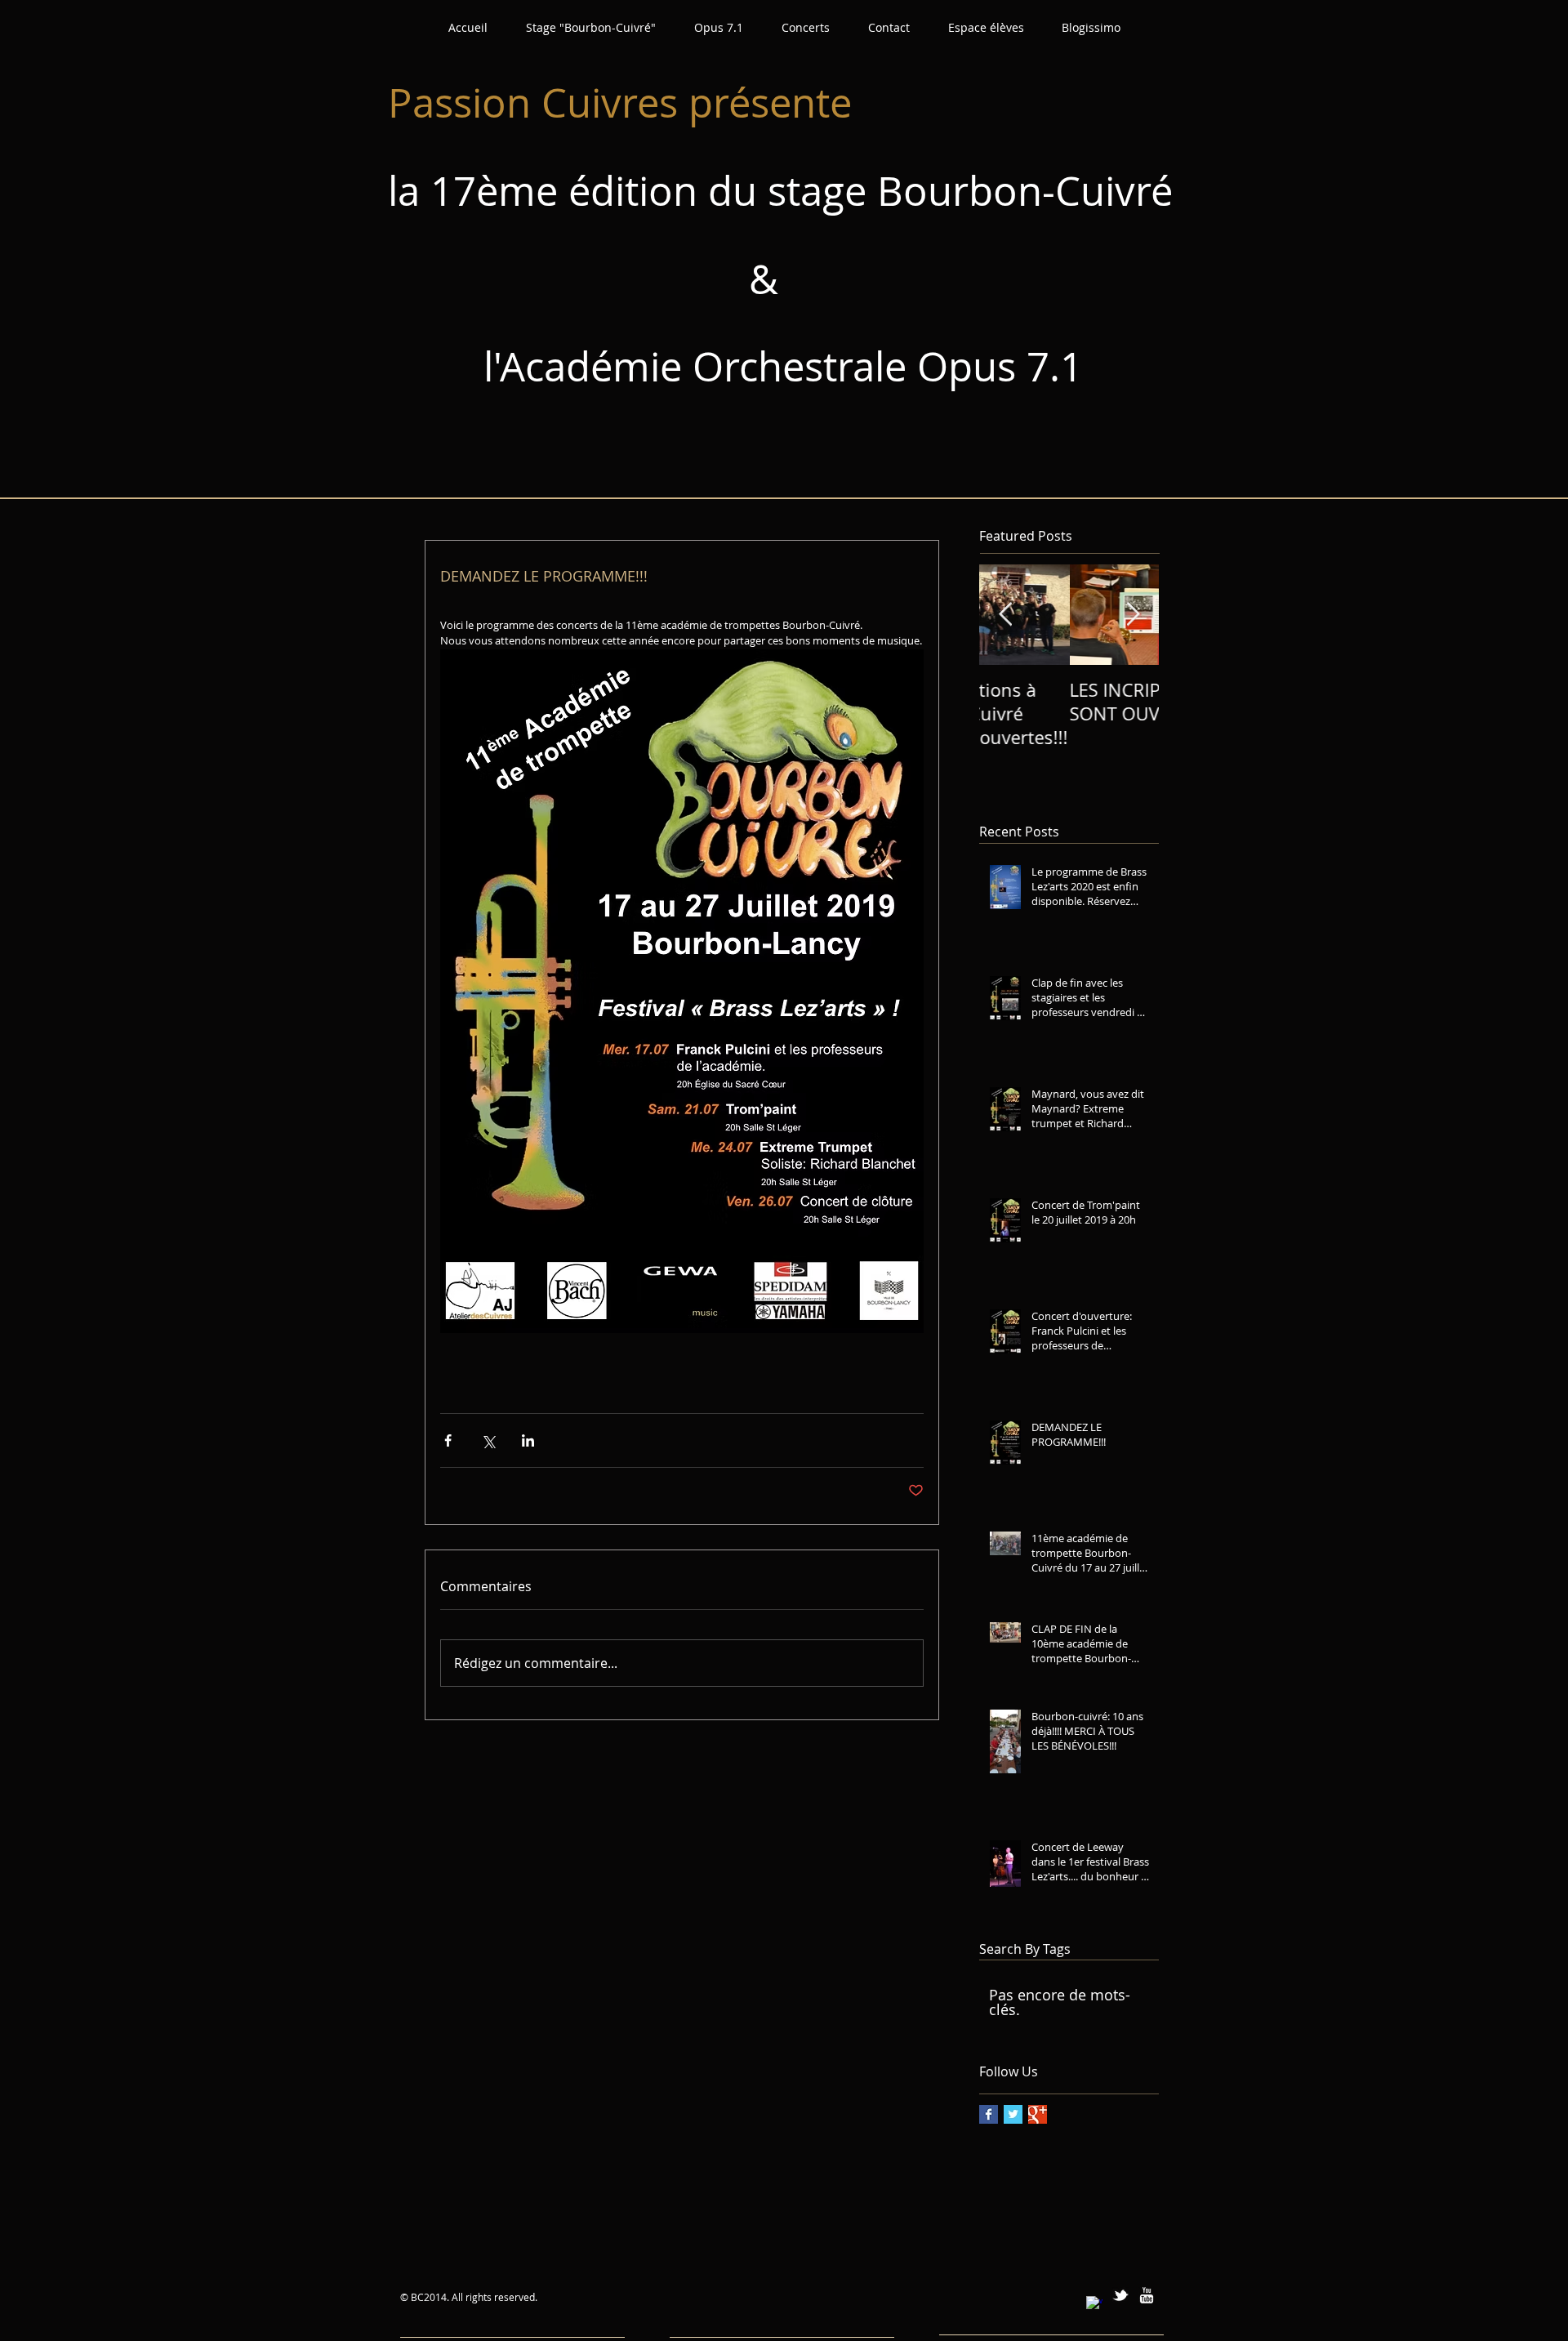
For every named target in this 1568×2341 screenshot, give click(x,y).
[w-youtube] (1147, 2295)
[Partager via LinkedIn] (528, 1440)
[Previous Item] (1005, 615)
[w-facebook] (1094, 2304)
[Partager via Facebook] (448, 1440)
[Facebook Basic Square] (989, 2114)
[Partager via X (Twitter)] (488, 1440)
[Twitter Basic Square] (1013, 2114)
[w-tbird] (1120, 2295)
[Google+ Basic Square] (1038, 2114)
